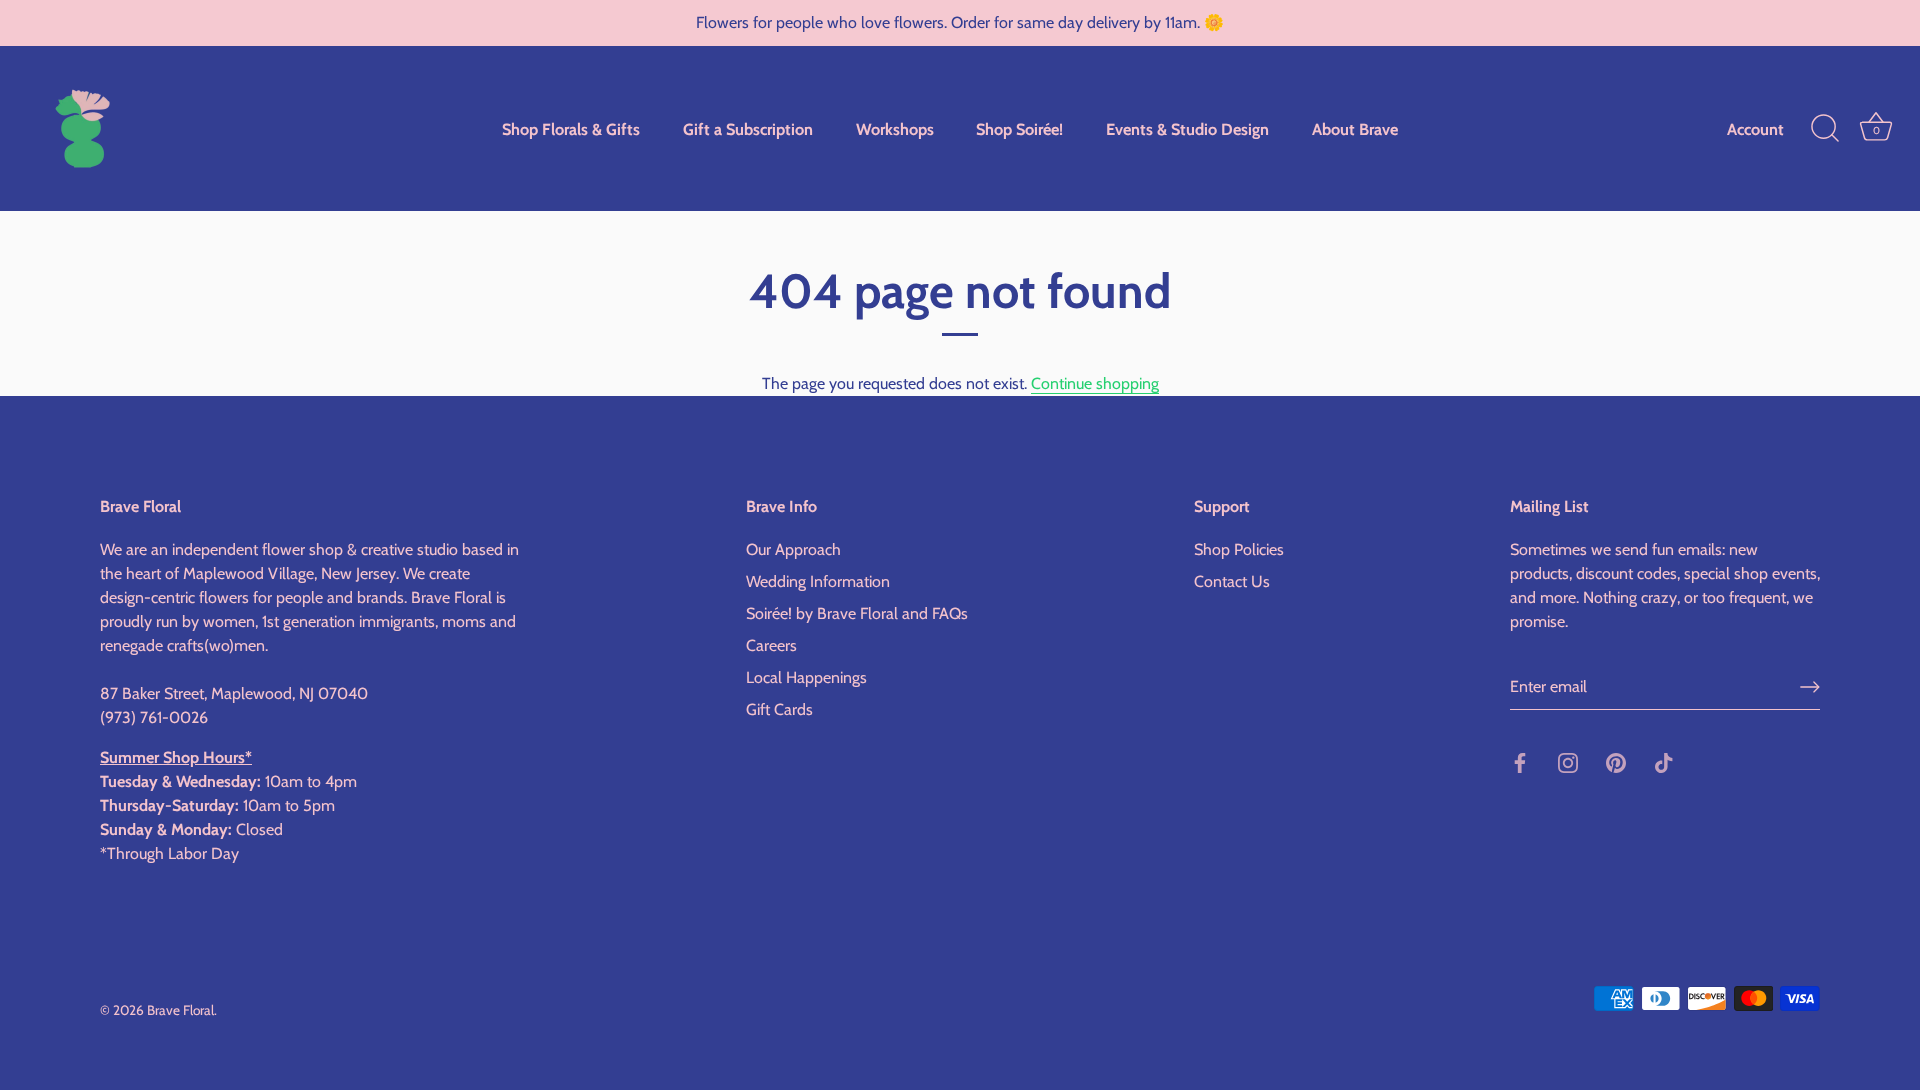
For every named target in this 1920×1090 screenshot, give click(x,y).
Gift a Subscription (748, 129)
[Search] (1825, 129)
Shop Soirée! (1019, 129)
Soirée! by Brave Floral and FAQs (857, 613)
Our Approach (793, 549)
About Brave (1355, 129)
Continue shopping (1095, 383)
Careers (771, 645)
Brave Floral (180, 1010)
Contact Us (1232, 581)
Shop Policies (1239, 549)
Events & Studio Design (1187, 129)
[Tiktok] (1664, 761)
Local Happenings (806, 677)
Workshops (895, 129)
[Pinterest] (1616, 761)
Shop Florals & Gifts (571, 129)
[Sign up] (1810, 687)
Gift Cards (779, 709)
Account (1755, 129)
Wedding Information (818, 581)
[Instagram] (1568, 761)
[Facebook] (1520, 761)
